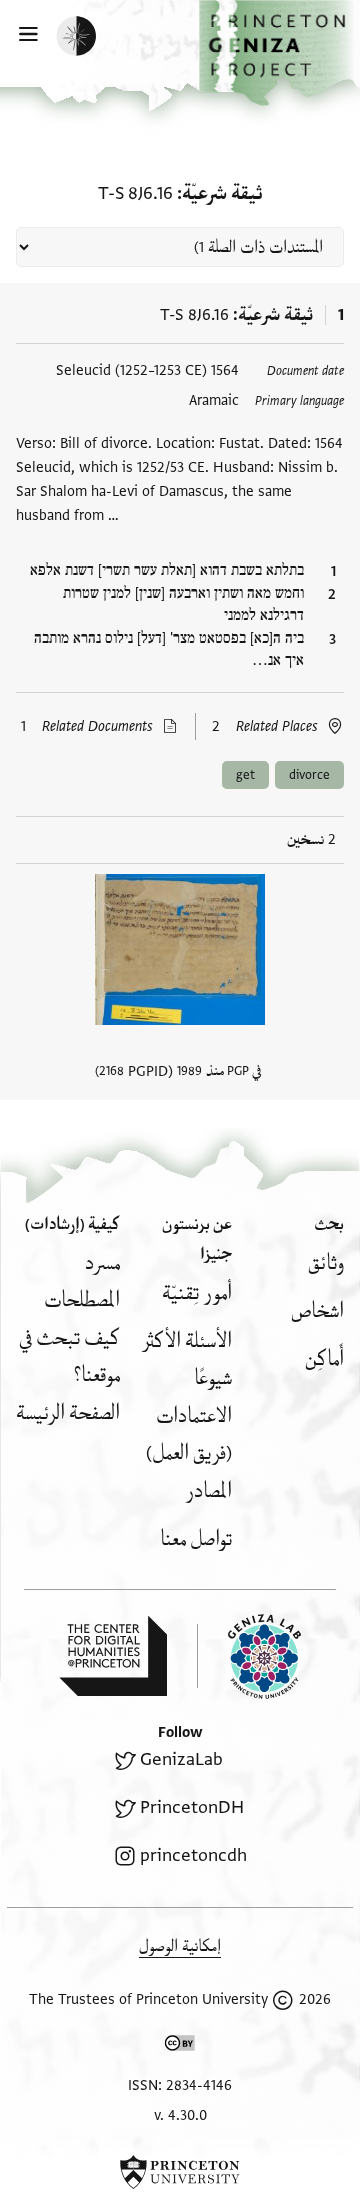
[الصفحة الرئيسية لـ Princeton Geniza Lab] (249, 1656)
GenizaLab (181, 1759)
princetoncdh (193, 1855)
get (245, 775)
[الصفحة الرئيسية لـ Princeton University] (180, 2172)
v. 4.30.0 (180, 2115)
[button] (279, 53)
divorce (309, 775)
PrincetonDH (192, 1807)
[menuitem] (326, 1263)
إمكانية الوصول (180, 1946)
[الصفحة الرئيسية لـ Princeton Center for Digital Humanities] (113, 1656)
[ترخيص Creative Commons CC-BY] (180, 2047)
